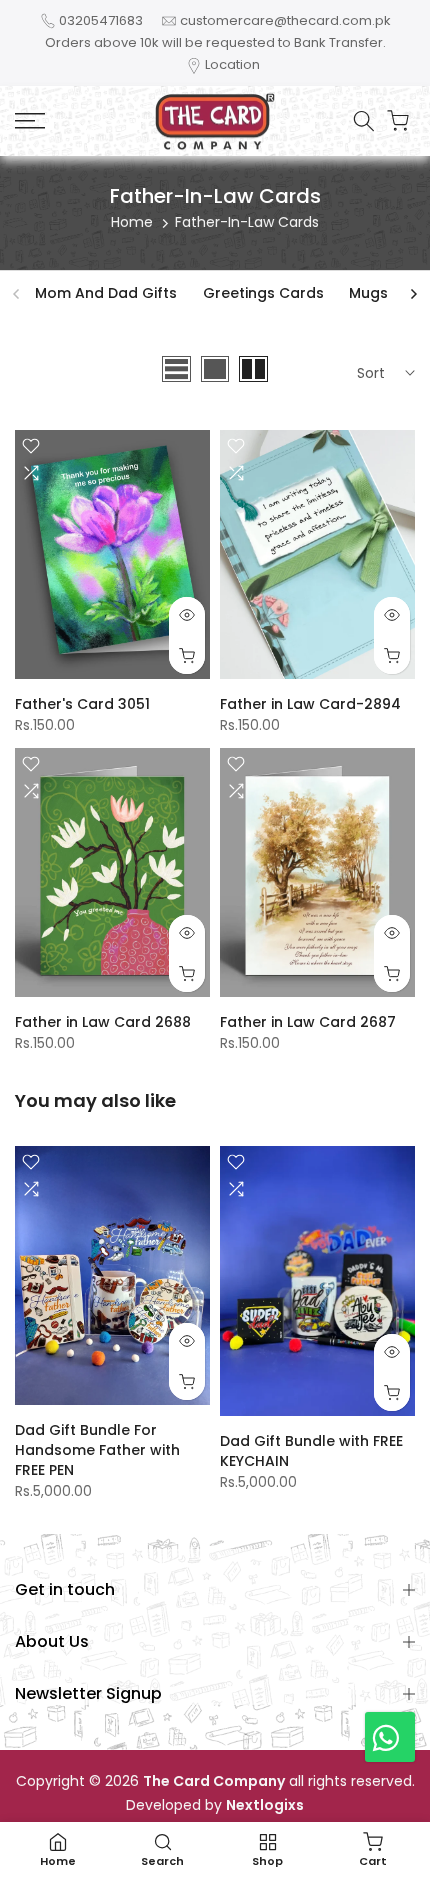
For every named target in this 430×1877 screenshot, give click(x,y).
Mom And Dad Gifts (106, 293)
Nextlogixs (265, 1805)
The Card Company (214, 1781)
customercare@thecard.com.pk (285, 20)
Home (132, 222)
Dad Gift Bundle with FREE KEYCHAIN (311, 1451)
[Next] (413, 294)
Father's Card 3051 (82, 704)
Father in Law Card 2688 (103, 1022)
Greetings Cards (263, 293)
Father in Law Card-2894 (310, 704)
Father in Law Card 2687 (308, 1022)
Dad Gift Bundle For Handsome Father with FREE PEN (97, 1450)
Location (232, 64)
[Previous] (17, 294)
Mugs (368, 293)
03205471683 (101, 20)
